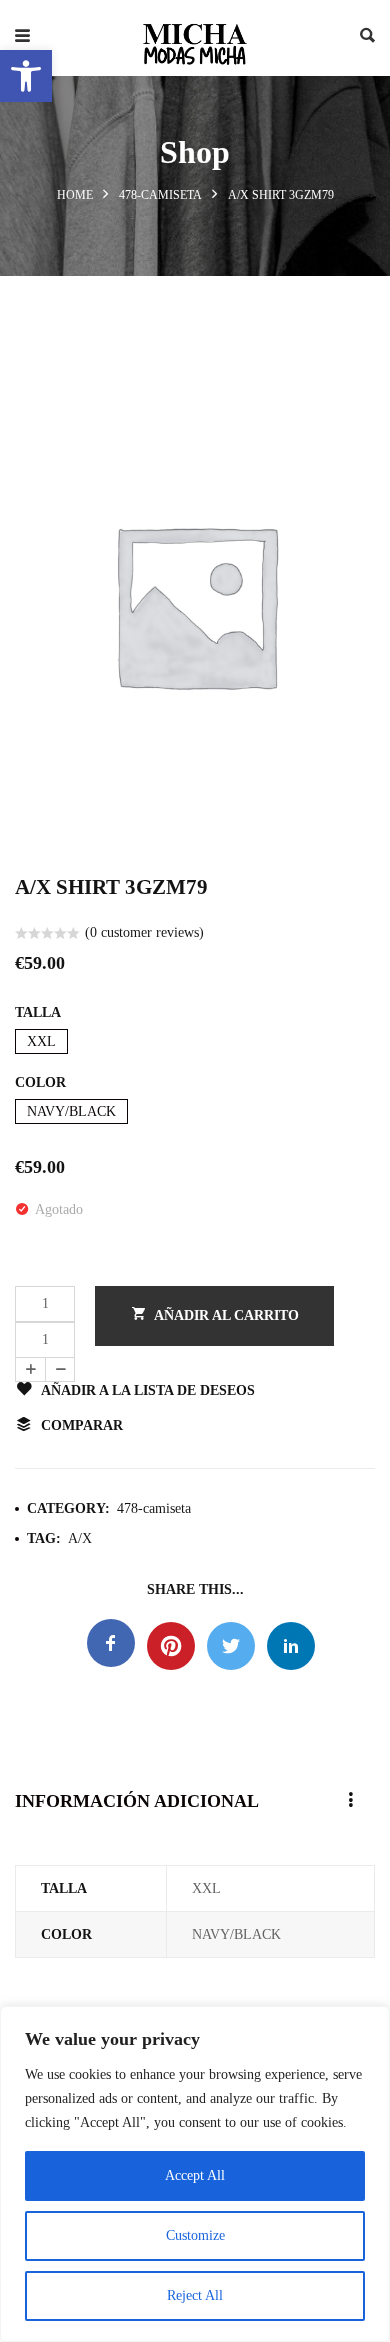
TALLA (38, 1012)
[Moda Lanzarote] (195, 38)
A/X (80, 1538)
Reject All (195, 2295)
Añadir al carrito (226, 1315)
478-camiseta (160, 195)
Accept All (195, 2175)
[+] (30, 1369)
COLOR (40, 1082)
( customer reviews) (144, 932)
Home (75, 195)
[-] (60, 1369)
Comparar (82, 1425)
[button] (26, 76)
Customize (195, 2235)
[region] (195, 2174)
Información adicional (137, 1801)
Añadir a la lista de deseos (148, 1390)
